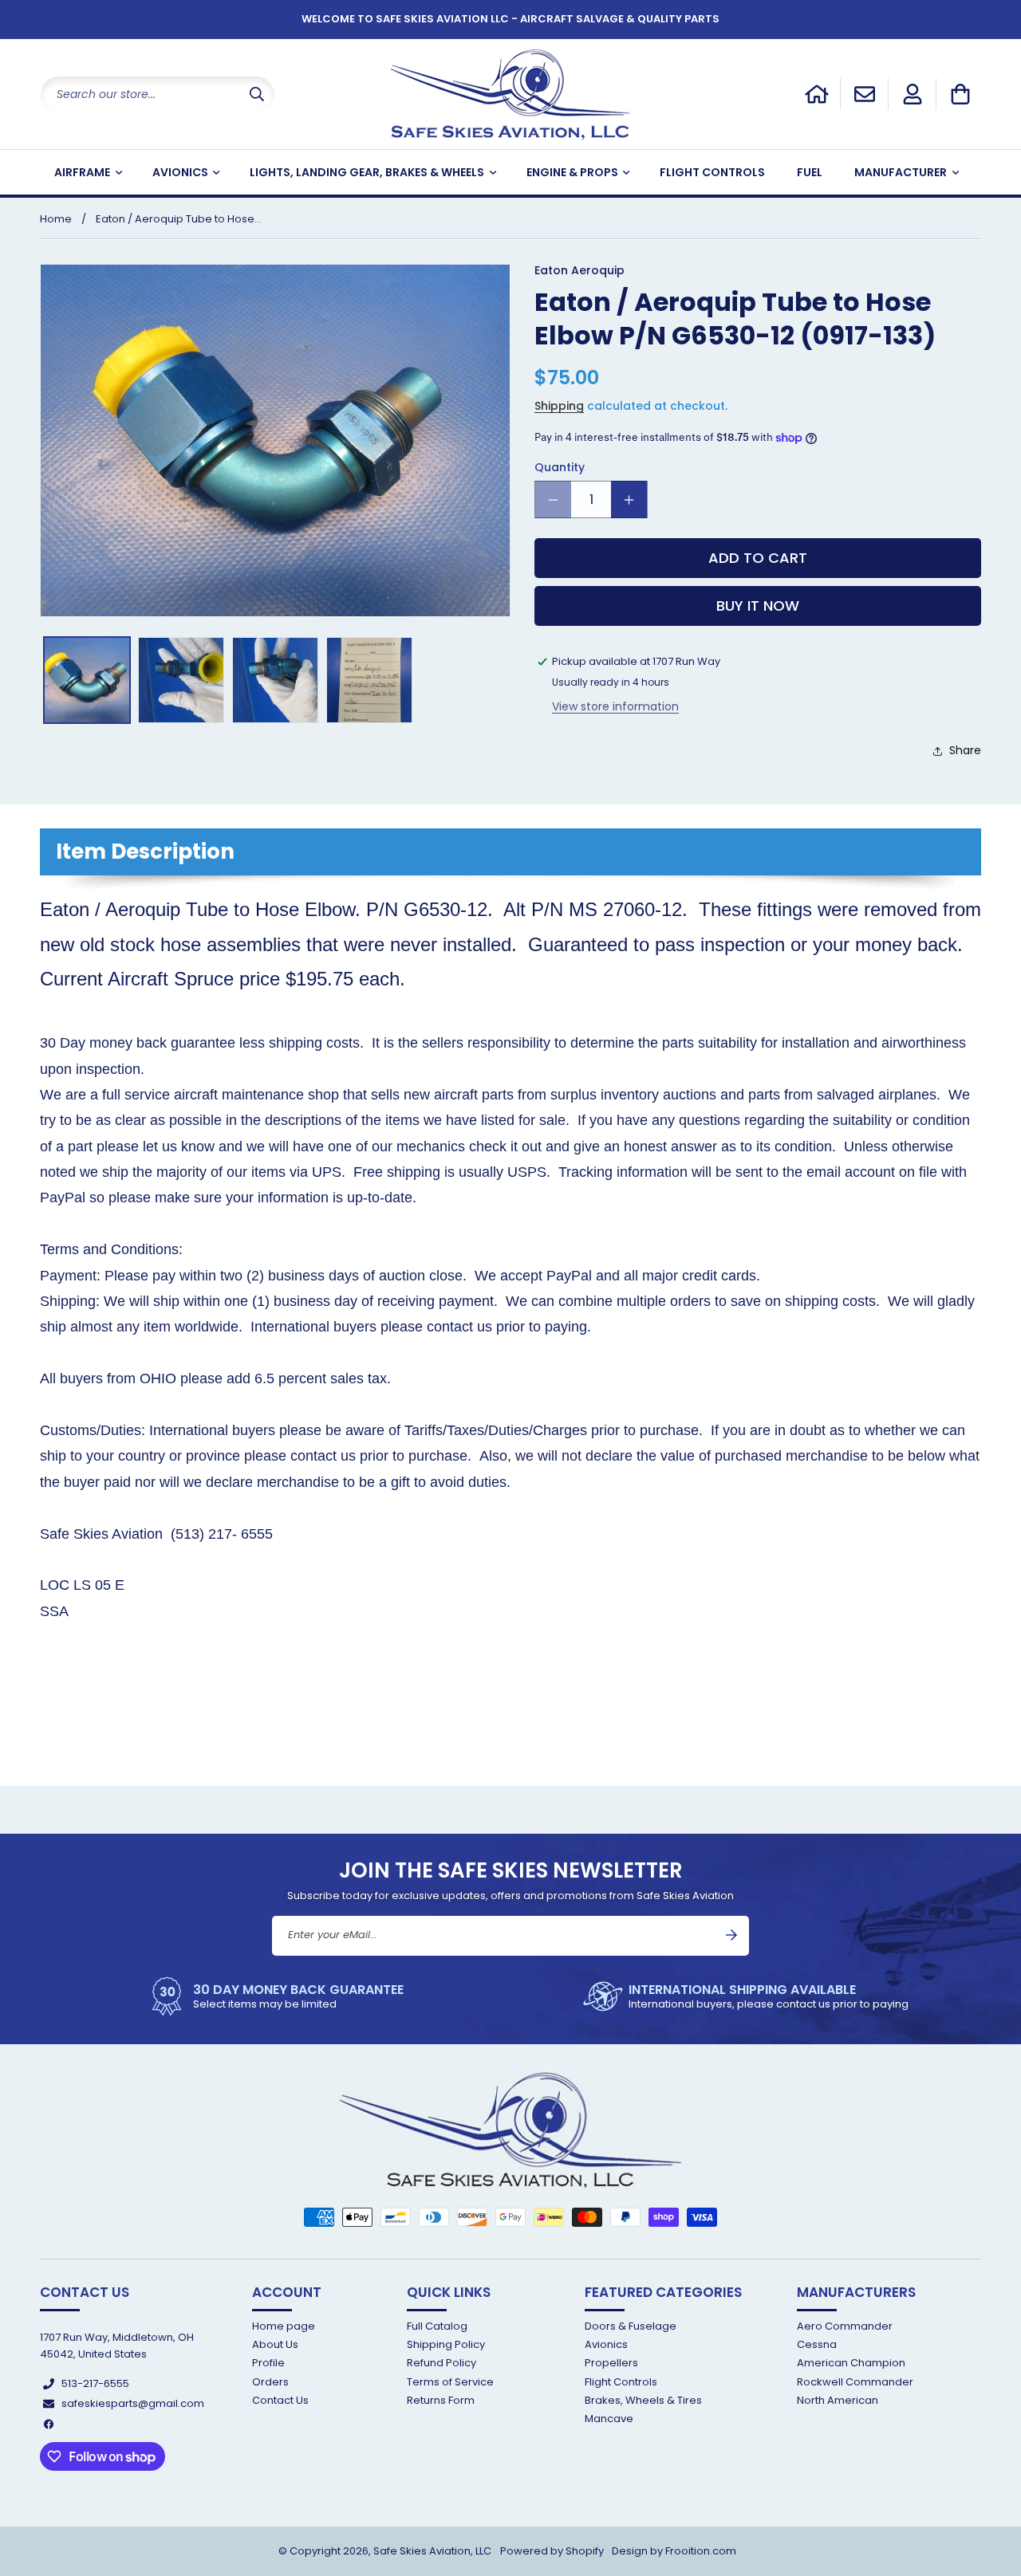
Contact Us (280, 2400)
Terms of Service (450, 2382)
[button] (960, 94)
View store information (615, 706)
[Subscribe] (731, 1935)
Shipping (559, 406)
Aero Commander (845, 2327)
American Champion (851, 2363)
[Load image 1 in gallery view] (87, 680)
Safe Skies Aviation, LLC (432, 2551)
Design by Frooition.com (674, 2551)
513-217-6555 (95, 2383)
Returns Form (441, 2400)
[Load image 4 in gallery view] (369, 680)
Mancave (609, 2419)
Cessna (817, 2344)
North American (838, 2400)
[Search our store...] (257, 94)
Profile (268, 2363)
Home (56, 219)
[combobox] (158, 94)
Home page (284, 2327)
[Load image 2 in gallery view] (181, 680)
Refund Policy (442, 2363)
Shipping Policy (446, 2344)
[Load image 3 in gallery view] (275, 680)
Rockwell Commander (855, 2382)
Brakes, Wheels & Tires (643, 2400)
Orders (270, 2382)
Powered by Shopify (552, 2551)
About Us (275, 2344)
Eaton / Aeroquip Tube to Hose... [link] (179, 219)
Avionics (606, 2344)
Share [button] (965, 750)
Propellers (611, 2363)
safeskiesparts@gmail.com (133, 2403)
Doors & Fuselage (631, 2327)
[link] (275, 1996)
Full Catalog (437, 2327)
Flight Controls (621, 2382)
